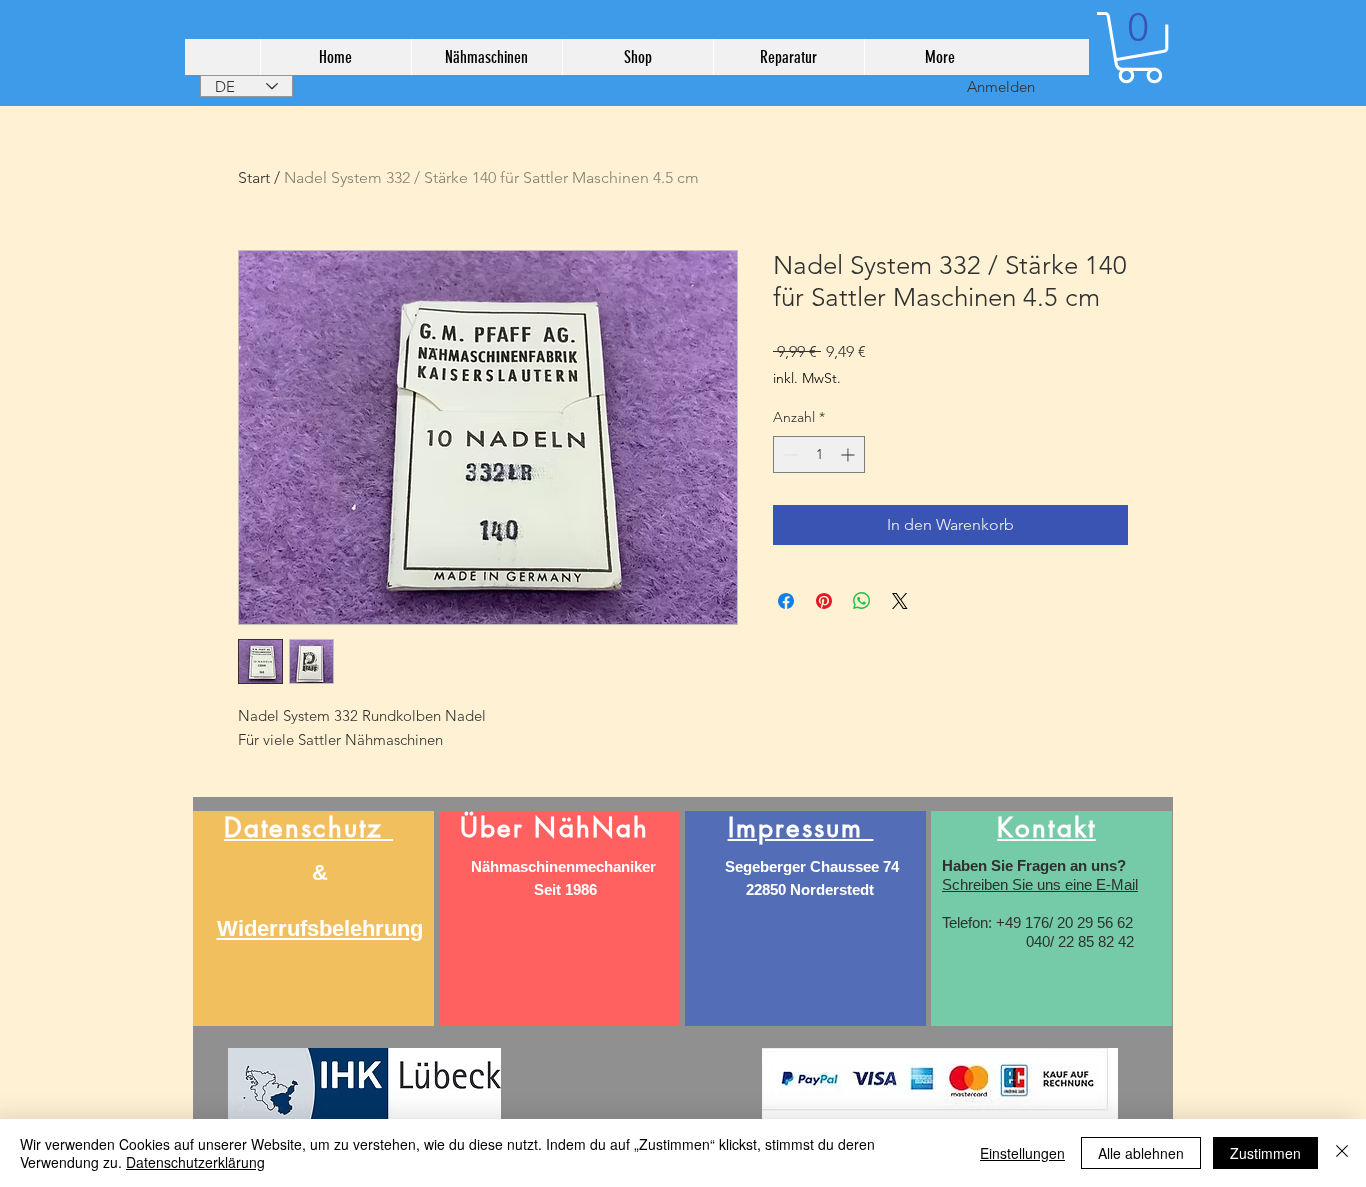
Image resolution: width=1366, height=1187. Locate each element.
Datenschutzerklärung (195, 1162)
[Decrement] (788, 454)
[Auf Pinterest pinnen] (824, 601)
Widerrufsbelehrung (320, 928)
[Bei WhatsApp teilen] (862, 601)
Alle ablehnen (1141, 1153)
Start (254, 177)
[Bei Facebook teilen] (786, 601)
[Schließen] (1342, 1153)
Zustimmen (1265, 1153)
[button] (1139, 47)
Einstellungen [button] (1022, 1153)
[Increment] (849, 454)
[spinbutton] (819, 454)
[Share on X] (900, 601)
